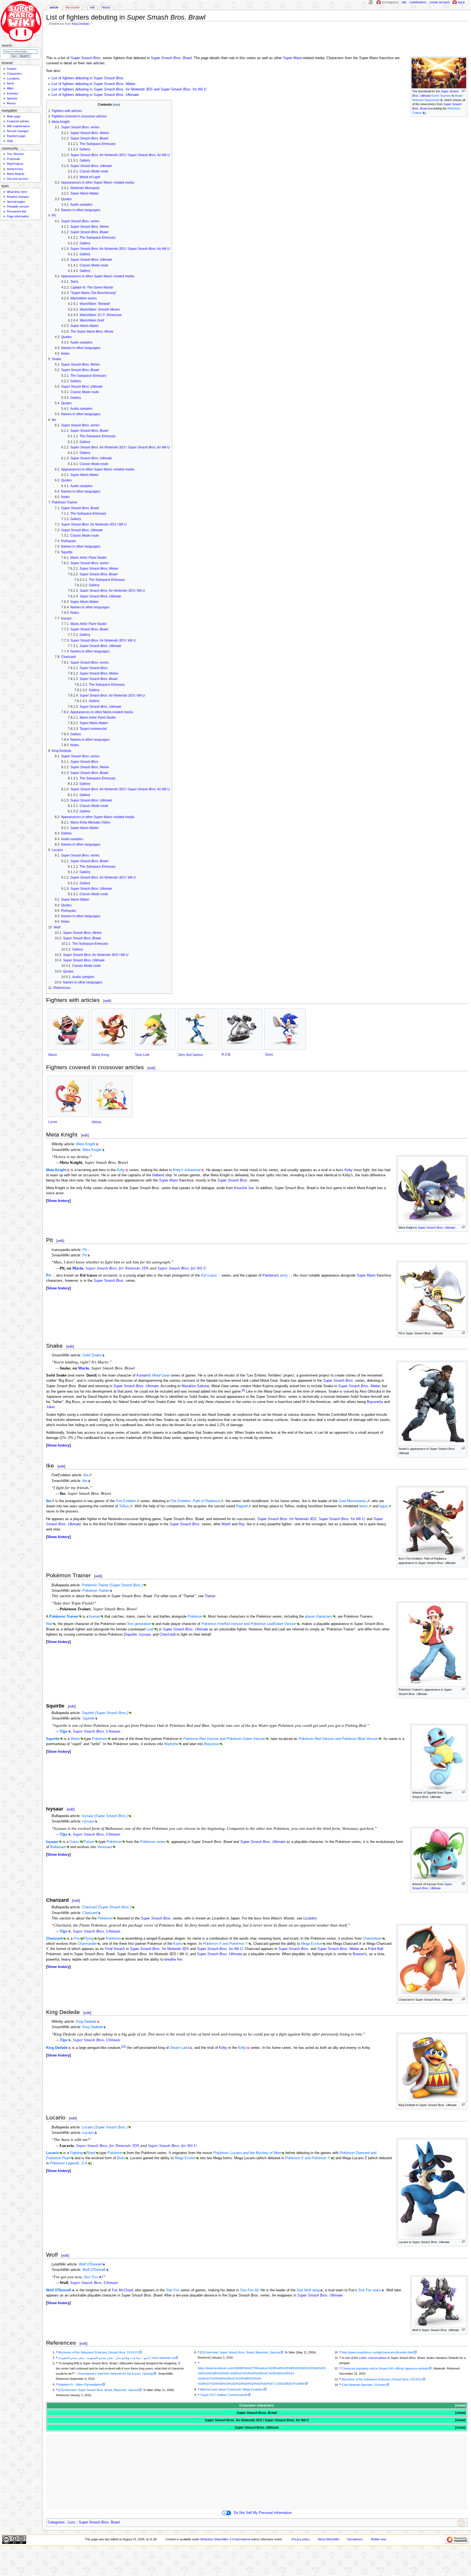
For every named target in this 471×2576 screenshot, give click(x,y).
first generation (139, 1624)
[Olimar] (112, 1096)
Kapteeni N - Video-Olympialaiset (80, 2384)
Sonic (269, 1055)
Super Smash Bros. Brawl (171, 58)
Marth (226, 1524)
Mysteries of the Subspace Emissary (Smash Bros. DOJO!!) (98, 2352)
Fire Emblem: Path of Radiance (195, 1501)
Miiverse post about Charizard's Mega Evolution (232, 2389)
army (284, 1275)
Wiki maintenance (18, 126)
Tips (64, 1731)
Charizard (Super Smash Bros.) (106, 1907)
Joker (50, 1407)
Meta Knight (86, 1144)
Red (49, 1624)
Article (54, 7)
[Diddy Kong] (112, 1029)
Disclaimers (355, 2539)
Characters (14, 74)
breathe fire (173, 1960)
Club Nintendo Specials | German (364, 2385)
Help (10, 141)
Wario (53, 1055)
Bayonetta (375, 1402)
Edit (92, 7)
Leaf (150, 1629)
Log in (461, 2)
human (95, 1617)
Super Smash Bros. (86, 58)
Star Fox (91, 2277)
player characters (319, 1617)
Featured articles (18, 121)
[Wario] (68, 1029)
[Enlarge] (464, 91)
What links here (17, 192)
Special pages (16, 202)
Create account (440, 2)
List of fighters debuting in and (129, 89)
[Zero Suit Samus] (198, 1029)
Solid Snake (92, 1355)
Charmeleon (372, 1939)
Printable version (18, 206)
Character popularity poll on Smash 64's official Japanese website (385, 2368)
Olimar (96, 1122)
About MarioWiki (328, 2539)
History (106, 7)
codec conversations (373, 2358)
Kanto (178, 1944)
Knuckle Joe (244, 1188)
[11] (124, 2046)
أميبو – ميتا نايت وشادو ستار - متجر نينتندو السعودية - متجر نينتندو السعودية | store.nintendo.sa (117, 2358)
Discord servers (18, 179)
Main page (14, 116)
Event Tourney (441, 96)
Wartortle (171, 1744)
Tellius (124, 1506)
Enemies (13, 93)
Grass (74, 1842)
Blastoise (212, 1744)
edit (107, 1001)
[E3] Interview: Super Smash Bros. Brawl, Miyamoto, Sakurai (98, 2390)
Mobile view (379, 2539)
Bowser (359, 1954)
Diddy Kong (100, 1055)
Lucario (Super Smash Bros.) (105, 2127)
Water (75, 1739)
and (249, 1624)
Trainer (210, 1596)
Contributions (418, 2)
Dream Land (179, 2048)
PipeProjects (15, 164)
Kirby (121, 1170)
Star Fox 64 (249, 2290)
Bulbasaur (58, 1847)
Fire (77, 1939)
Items (10, 83)
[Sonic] (285, 1029)
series (153, 1842)
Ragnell (242, 1506)
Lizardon (310, 1918)
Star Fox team (369, 2290)
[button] (58, 1201)
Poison (89, 1842)
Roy (241, 1524)
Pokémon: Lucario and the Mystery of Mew (247, 2153)
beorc (364, 1506)
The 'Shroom (15, 154)
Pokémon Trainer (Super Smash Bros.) (112, 1585)
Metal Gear (161, 1375)
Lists (71, 2522)
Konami (143, 1375)
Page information (18, 216)
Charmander (87, 1944)
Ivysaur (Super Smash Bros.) (105, 1816)
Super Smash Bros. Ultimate (437, 1228)
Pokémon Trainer (96, 1591)
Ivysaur (145, 1635)
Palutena (269, 1275)
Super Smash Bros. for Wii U (182, 1268)
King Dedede (80, 24)
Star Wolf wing (308, 2290)
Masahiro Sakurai (195, 1386)
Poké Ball (376, 1949)
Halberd (158, 1175)
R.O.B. (226, 1055)
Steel (91, 2153)
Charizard (167, 1635)
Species (12, 98)
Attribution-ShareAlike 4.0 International (225, 2539)
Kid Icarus (209, 1275)
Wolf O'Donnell (90, 2264)
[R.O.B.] (242, 1029)
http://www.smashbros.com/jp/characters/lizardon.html (378, 2352)
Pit (85, 1250)
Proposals (13, 159)
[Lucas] (68, 1096)
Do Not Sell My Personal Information (263, 2513)
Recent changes (18, 131)
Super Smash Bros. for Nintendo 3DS (117, 1268)
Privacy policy (301, 2539)
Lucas (53, 1122)
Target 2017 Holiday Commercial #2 (224, 2395)
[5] (243, 1390)
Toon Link (142, 1055)
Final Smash (115, 1949)
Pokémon (195, 1617)
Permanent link (17, 211)
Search (7, 45)
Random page (16, 136)
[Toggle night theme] (370, 2)
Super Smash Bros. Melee (359, 1386)
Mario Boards (16, 174)
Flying (89, 1939)
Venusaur (105, 1847)
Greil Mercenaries (352, 1501)
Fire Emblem (126, 1501)
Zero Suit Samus (191, 1055)
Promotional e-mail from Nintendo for (116, 2374)
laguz (384, 1506)
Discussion (73, 7)
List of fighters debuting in (88, 78)
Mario (78, 1268)
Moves (11, 103)
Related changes (18, 197)
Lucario (88, 2133)
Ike (86, 1475)
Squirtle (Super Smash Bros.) (105, 1713)
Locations (13, 78)
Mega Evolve (312, 1944)
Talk (404, 2)
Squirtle (131, 1635)
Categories (56, 2522)
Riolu (121, 2158)
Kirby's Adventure (187, 1170)
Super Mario (292, 58)
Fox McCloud (122, 2290)
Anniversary (15, 169)
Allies (10, 88)
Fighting (76, 2153)
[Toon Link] (155, 1029)
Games (12, 69)
